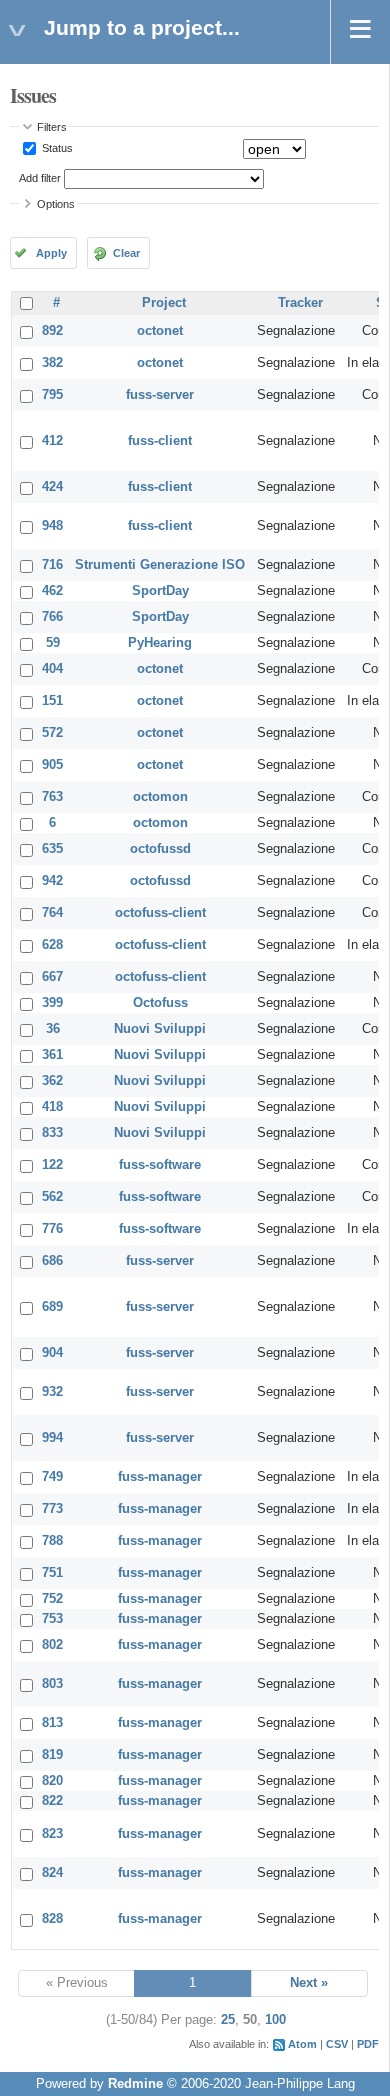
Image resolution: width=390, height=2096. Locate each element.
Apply (51, 253)
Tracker (300, 303)
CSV (337, 2044)
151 (52, 701)
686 (52, 1261)
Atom (302, 2044)
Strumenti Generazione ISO (160, 565)
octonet (160, 331)
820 (52, 1781)
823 (52, 1834)
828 (52, 1919)
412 (52, 441)
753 (52, 1619)
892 (52, 331)
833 (52, 1133)
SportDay (160, 591)
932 (52, 1392)
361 (52, 1055)
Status (56, 148)
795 (52, 395)
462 (52, 591)
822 (52, 1801)
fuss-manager (160, 1477)
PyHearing (160, 643)
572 (52, 733)
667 (52, 977)
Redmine (135, 2084)
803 (52, 1684)
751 (52, 1573)
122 (52, 1165)
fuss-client (160, 441)
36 (53, 1029)
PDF (368, 2044)
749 (52, 1477)
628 (52, 945)
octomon (160, 797)
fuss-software (160, 1165)
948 (52, 526)
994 (52, 1438)
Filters (52, 127)
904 (52, 1353)
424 (52, 487)
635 (52, 849)
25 (228, 2020)
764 (52, 913)
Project (164, 303)
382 (52, 363)
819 (52, 1755)
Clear (126, 253)
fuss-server (160, 395)
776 (52, 1229)
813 (52, 1723)
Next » (309, 1983)
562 (52, 1197)
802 (52, 1645)
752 (52, 1599)
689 (52, 1307)
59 (53, 643)
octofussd (160, 849)
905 (52, 765)
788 (52, 1541)
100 (275, 2020)
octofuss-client (160, 913)
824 (52, 1873)
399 (52, 1003)
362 (52, 1081)
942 (52, 881)
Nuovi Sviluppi (160, 1029)
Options (56, 204)
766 (52, 617)
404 (52, 669)
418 (52, 1107)
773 (52, 1509)
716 (52, 565)
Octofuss (160, 1003)
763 (52, 797)
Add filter (40, 178)
